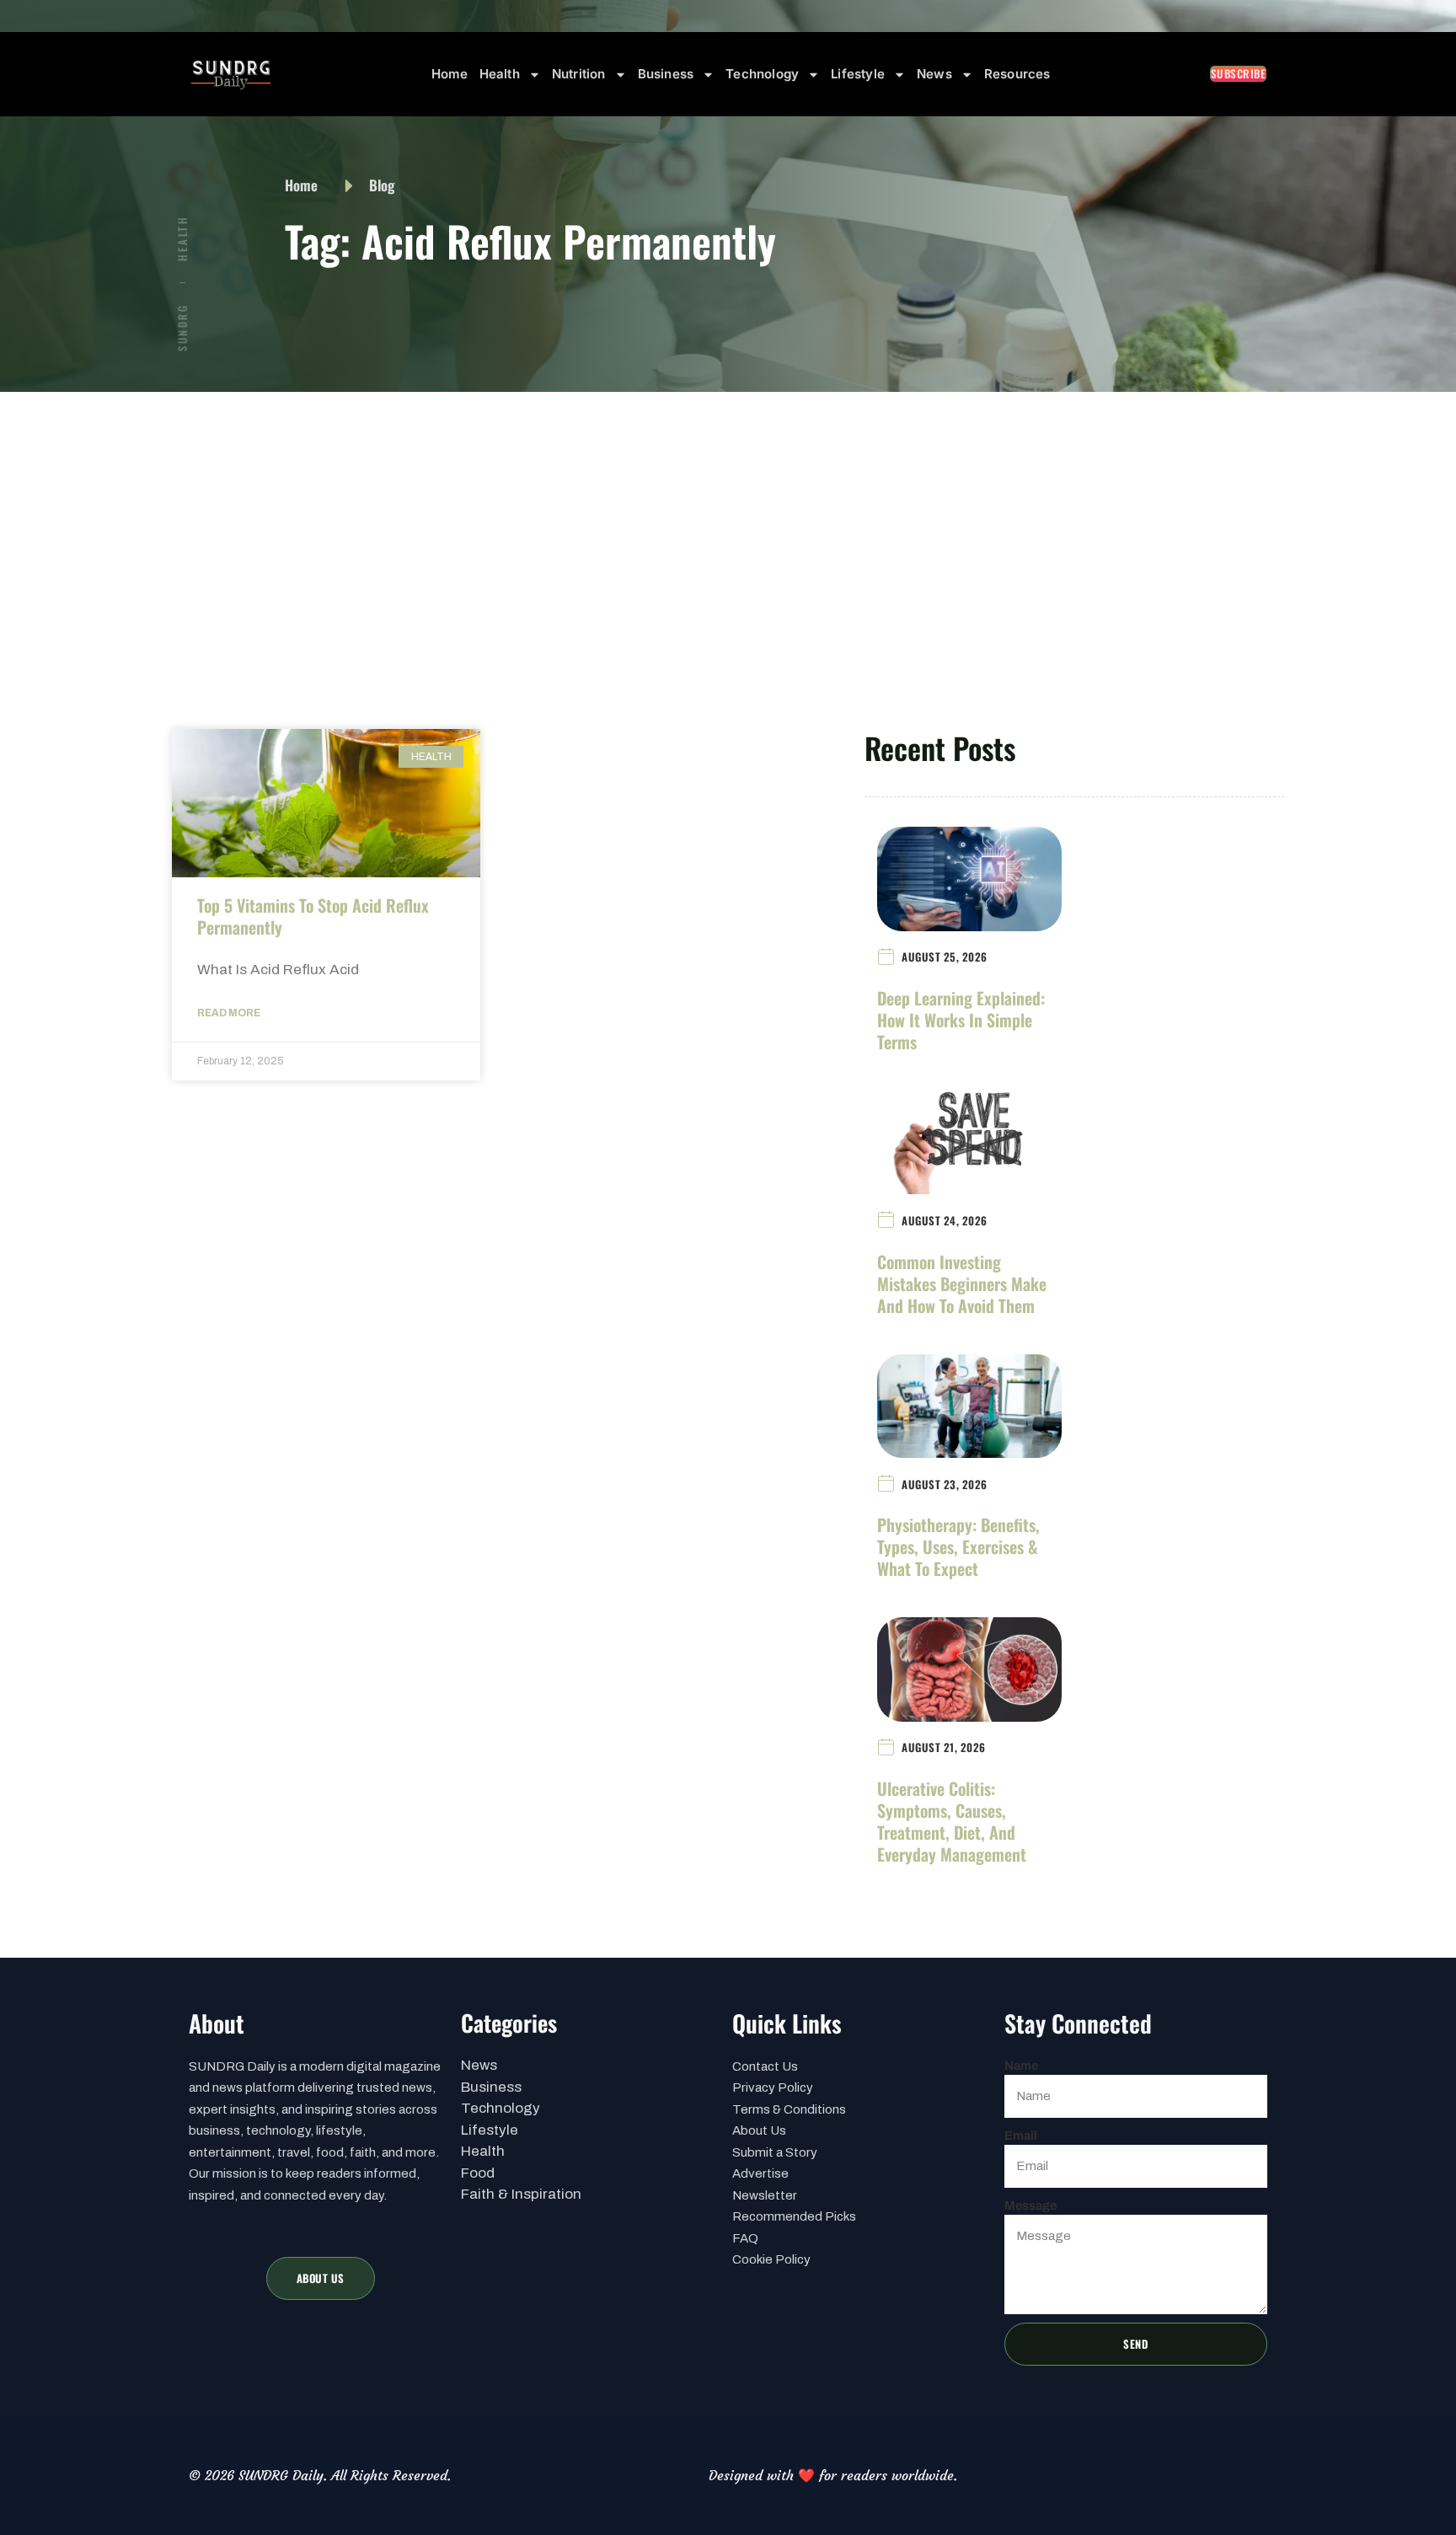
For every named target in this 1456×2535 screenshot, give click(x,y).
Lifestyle (858, 74)
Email (1021, 2136)
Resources (1017, 74)
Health (500, 74)
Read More (229, 1013)
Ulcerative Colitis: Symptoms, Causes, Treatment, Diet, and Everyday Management (952, 1821)
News (934, 74)
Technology (762, 74)
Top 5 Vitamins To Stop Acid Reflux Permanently (313, 916)
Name (1021, 2066)
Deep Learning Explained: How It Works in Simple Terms (961, 1020)
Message (1030, 2205)
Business (666, 74)
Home (450, 74)
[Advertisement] (728, 518)
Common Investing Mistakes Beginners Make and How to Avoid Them (962, 1284)
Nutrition (579, 74)
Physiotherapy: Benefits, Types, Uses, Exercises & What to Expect (958, 1546)
